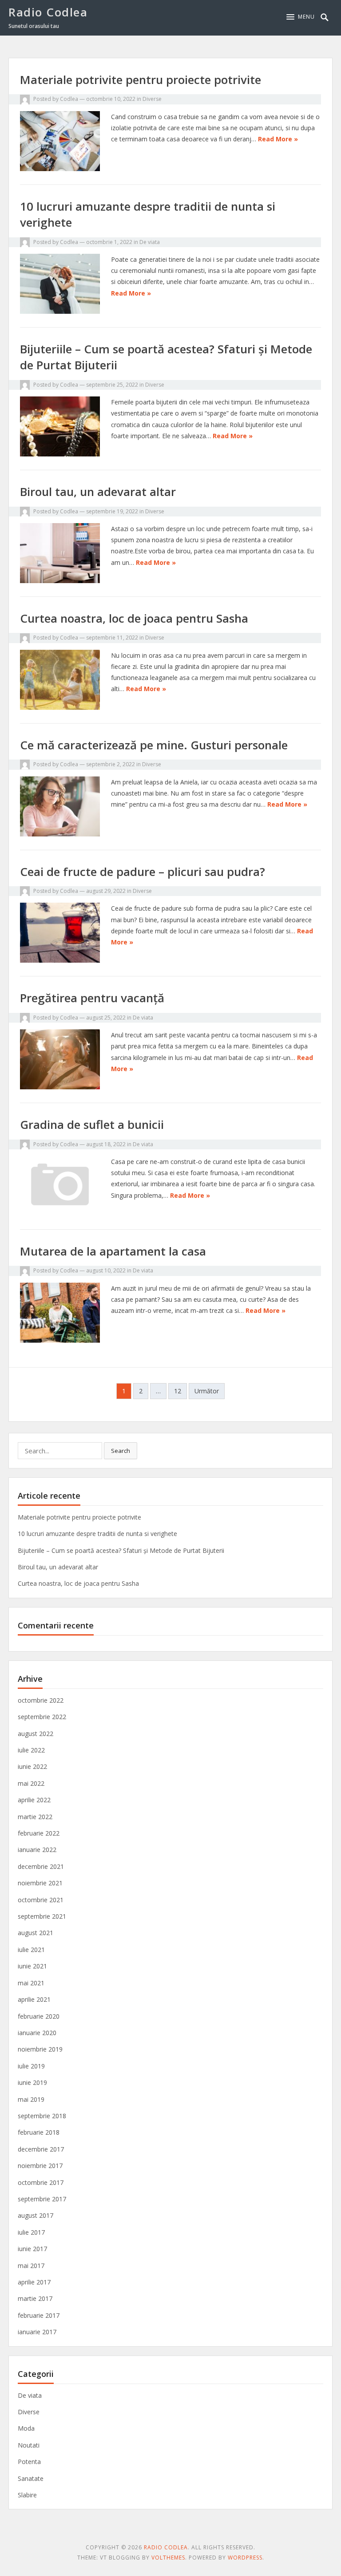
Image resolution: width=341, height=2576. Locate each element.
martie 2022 (35, 1817)
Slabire (27, 2495)
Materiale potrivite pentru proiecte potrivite (141, 80)
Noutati (29, 2445)
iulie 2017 (31, 2232)
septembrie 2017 (42, 2199)
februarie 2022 (39, 1833)
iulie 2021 (31, 1950)
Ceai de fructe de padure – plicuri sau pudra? (143, 872)
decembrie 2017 (41, 2149)
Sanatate (31, 2478)
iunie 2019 (32, 2082)
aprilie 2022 (34, 1800)
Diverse (152, 99)
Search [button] (121, 1451)
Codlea (69, 99)
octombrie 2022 (41, 1700)
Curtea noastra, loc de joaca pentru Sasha (134, 618)
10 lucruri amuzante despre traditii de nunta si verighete (97, 1534)
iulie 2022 (31, 1750)
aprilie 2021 (34, 1999)
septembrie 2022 (42, 1717)
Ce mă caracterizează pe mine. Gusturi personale (154, 745)
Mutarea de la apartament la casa (113, 1251)
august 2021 (36, 1933)
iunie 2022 (32, 1766)
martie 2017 (35, 2298)
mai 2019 (31, 2099)
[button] (301, 17)
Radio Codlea (48, 12)
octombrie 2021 (41, 1900)
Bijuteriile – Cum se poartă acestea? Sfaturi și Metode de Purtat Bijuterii (121, 1550)
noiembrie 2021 (40, 1883)
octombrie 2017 (41, 2182)
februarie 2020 (39, 2016)
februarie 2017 (39, 2315)
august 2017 (36, 2215)
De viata (150, 242)
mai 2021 (31, 1983)
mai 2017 (31, 2266)
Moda (26, 2428)
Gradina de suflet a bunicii (92, 1124)
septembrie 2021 (42, 1916)
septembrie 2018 (42, 2116)
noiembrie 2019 (40, 2049)
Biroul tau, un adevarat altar (98, 492)
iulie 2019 (31, 2066)
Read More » (278, 139)
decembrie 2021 (41, 1866)
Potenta (29, 2462)
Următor (207, 1391)
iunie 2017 (32, 2249)
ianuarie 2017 (37, 2332)
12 (178, 1391)
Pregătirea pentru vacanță (92, 998)
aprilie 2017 (34, 2282)
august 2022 (36, 1734)
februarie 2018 (39, 2132)
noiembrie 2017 (40, 2166)
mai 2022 (31, 1783)
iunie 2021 (32, 1966)
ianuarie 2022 (37, 1850)
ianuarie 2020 (37, 2033)
